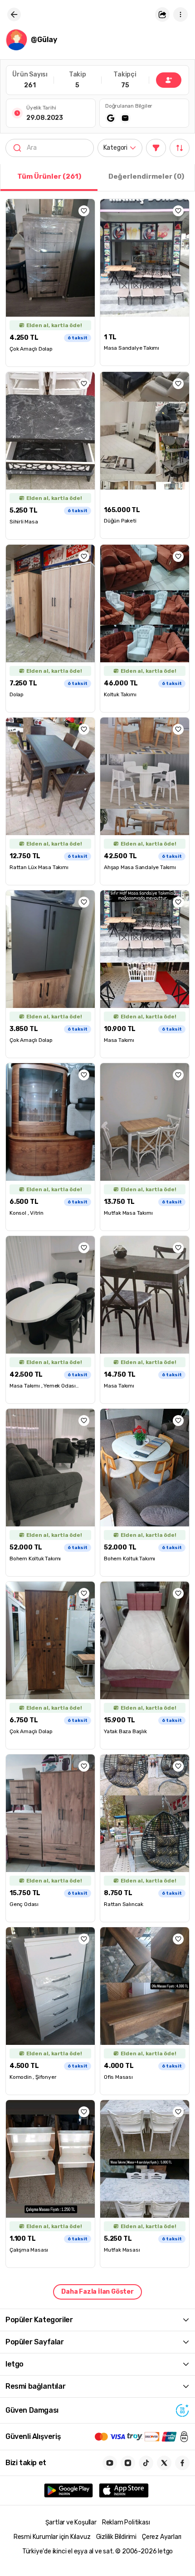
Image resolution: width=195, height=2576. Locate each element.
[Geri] (14, 14)
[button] (162, 14)
